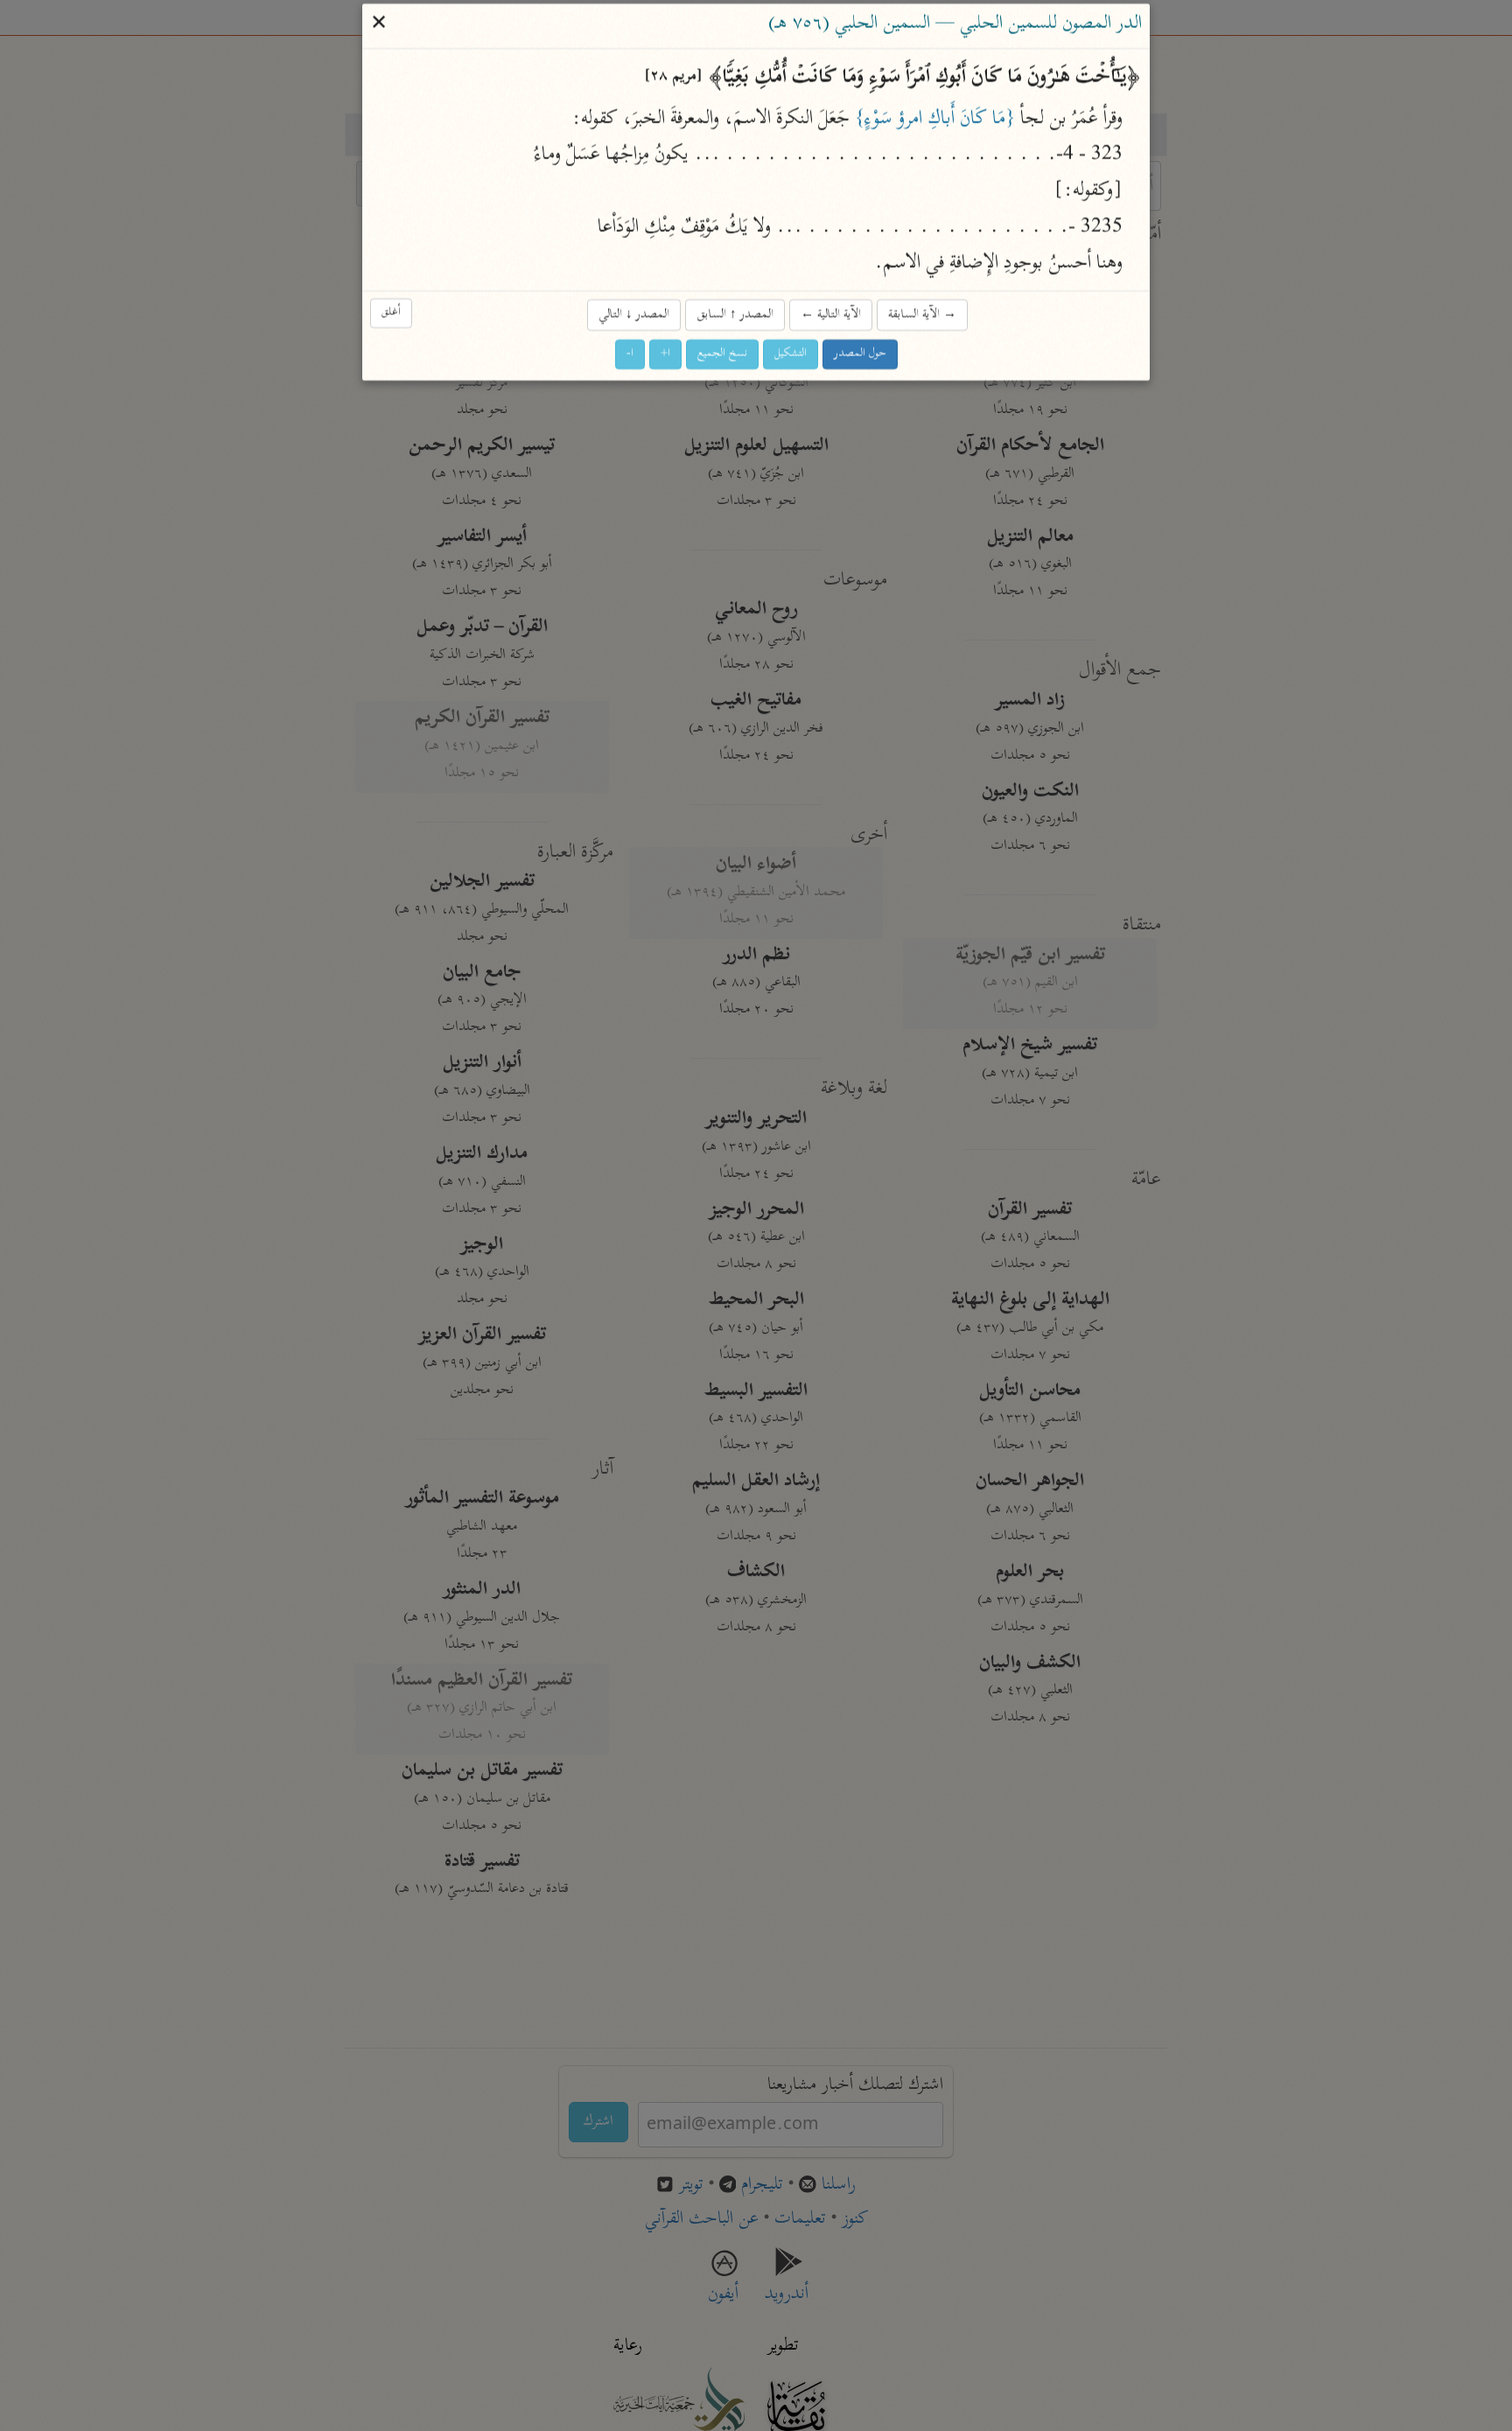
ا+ (665, 355)
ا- (630, 355)
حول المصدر (860, 355)
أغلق (391, 314)
